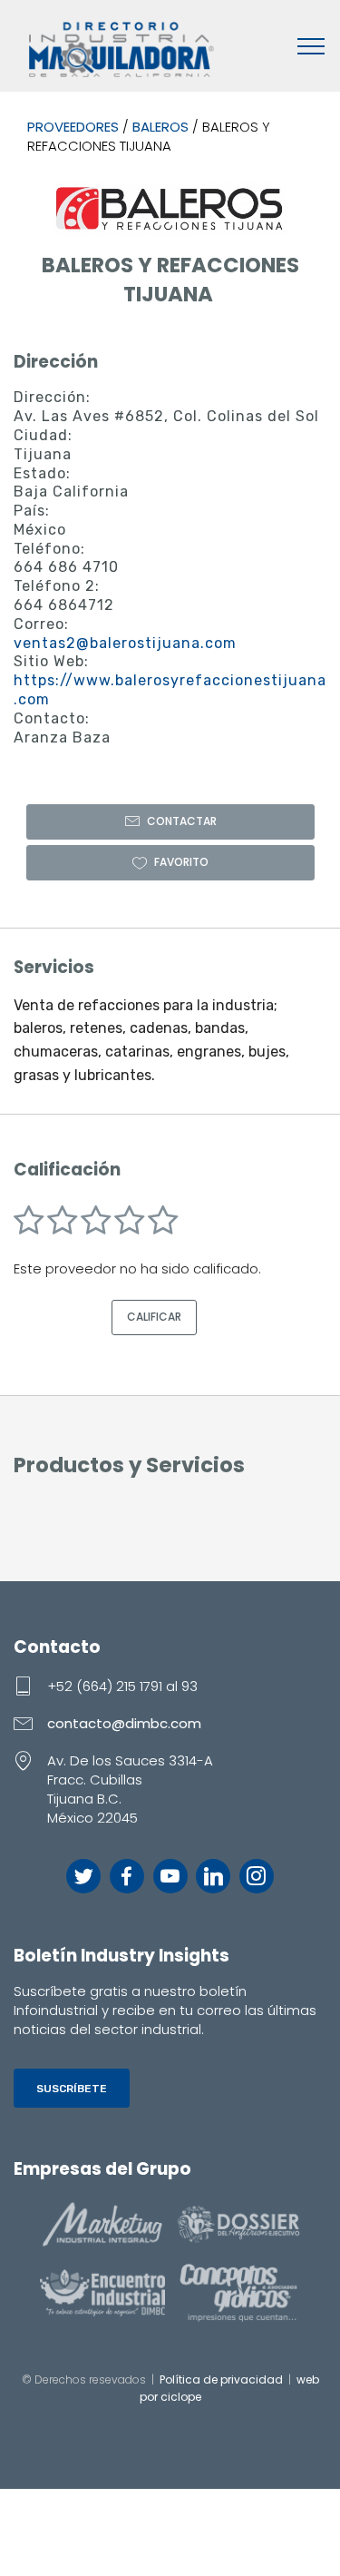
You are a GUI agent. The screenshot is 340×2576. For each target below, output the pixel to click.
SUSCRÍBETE (72, 2089)
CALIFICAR (154, 1317)
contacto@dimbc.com (124, 1723)
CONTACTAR (182, 821)
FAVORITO (181, 862)
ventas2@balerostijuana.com (125, 643)
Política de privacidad (221, 2379)
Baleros (160, 127)
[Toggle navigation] (311, 45)
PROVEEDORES (73, 127)
